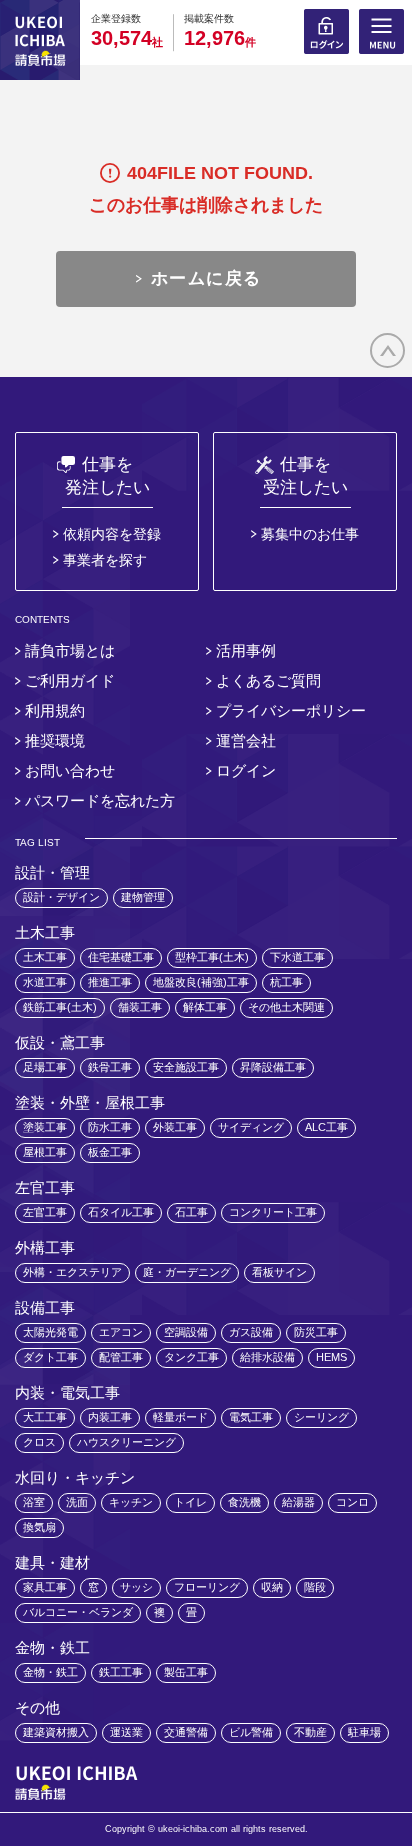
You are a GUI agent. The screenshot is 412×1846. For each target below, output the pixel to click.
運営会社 (246, 740)
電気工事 (251, 1417)
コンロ (352, 1502)
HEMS (331, 1357)
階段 (315, 1587)
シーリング (321, 1417)
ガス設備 (251, 1332)
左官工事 (45, 1212)
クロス (39, 1442)
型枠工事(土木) (212, 957)
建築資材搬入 (56, 1732)
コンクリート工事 (273, 1212)
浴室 (34, 1502)
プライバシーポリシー (291, 710)
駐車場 (364, 1732)
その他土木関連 (286, 1007)
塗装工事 (45, 1127)
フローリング (207, 1587)
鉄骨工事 (110, 1067)
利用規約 (55, 710)
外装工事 (175, 1127)
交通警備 (186, 1732)
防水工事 (110, 1127)
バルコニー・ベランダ (78, 1612)
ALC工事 (326, 1127)
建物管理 (143, 897)
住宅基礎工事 (121, 957)
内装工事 (110, 1417)
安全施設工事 (186, 1067)
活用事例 (246, 650)
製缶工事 (186, 1672)
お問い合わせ (70, 770)
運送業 (126, 1732)
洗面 (77, 1502)
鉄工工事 (121, 1672)
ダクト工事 (50, 1357)
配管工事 (121, 1357)
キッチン (131, 1502)
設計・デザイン (61, 897)
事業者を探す (105, 560)
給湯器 (298, 1502)
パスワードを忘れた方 (100, 800)
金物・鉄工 (50, 1672)
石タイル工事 (121, 1212)
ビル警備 (251, 1732)
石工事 (191, 1212)
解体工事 (205, 1007)
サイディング (251, 1127)
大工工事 (45, 1417)
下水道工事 (297, 957)
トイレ (190, 1502)
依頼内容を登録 (112, 534)
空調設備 (186, 1332)
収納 (272, 1587)
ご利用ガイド (70, 680)
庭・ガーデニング (187, 1272)
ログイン (246, 770)
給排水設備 (267, 1357)
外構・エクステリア (72, 1272)
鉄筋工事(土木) (60, 1007)
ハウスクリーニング (126, 1442)
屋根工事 (45, 1152)
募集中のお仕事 (310, 534)
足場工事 (45, 1067)
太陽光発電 (50, 1332)
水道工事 (45, 982)
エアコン (121, 1332)
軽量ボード (180, 1417)
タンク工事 (191, 1357)
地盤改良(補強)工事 (201, 982)
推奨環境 (55, 740)
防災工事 (316, 1332)
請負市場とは (70, 650)
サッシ (136, 1587)
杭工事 (286, 982)
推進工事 (110, 982)
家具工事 (45, 1587)
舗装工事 (140, 1007)
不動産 (310, 1732)
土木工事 (45, 957)
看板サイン (279, 1272)
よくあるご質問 (268, 680)
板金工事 (110, 1152)
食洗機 (244, 1502)
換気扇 (39, 1527)
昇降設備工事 (273, 1067)
